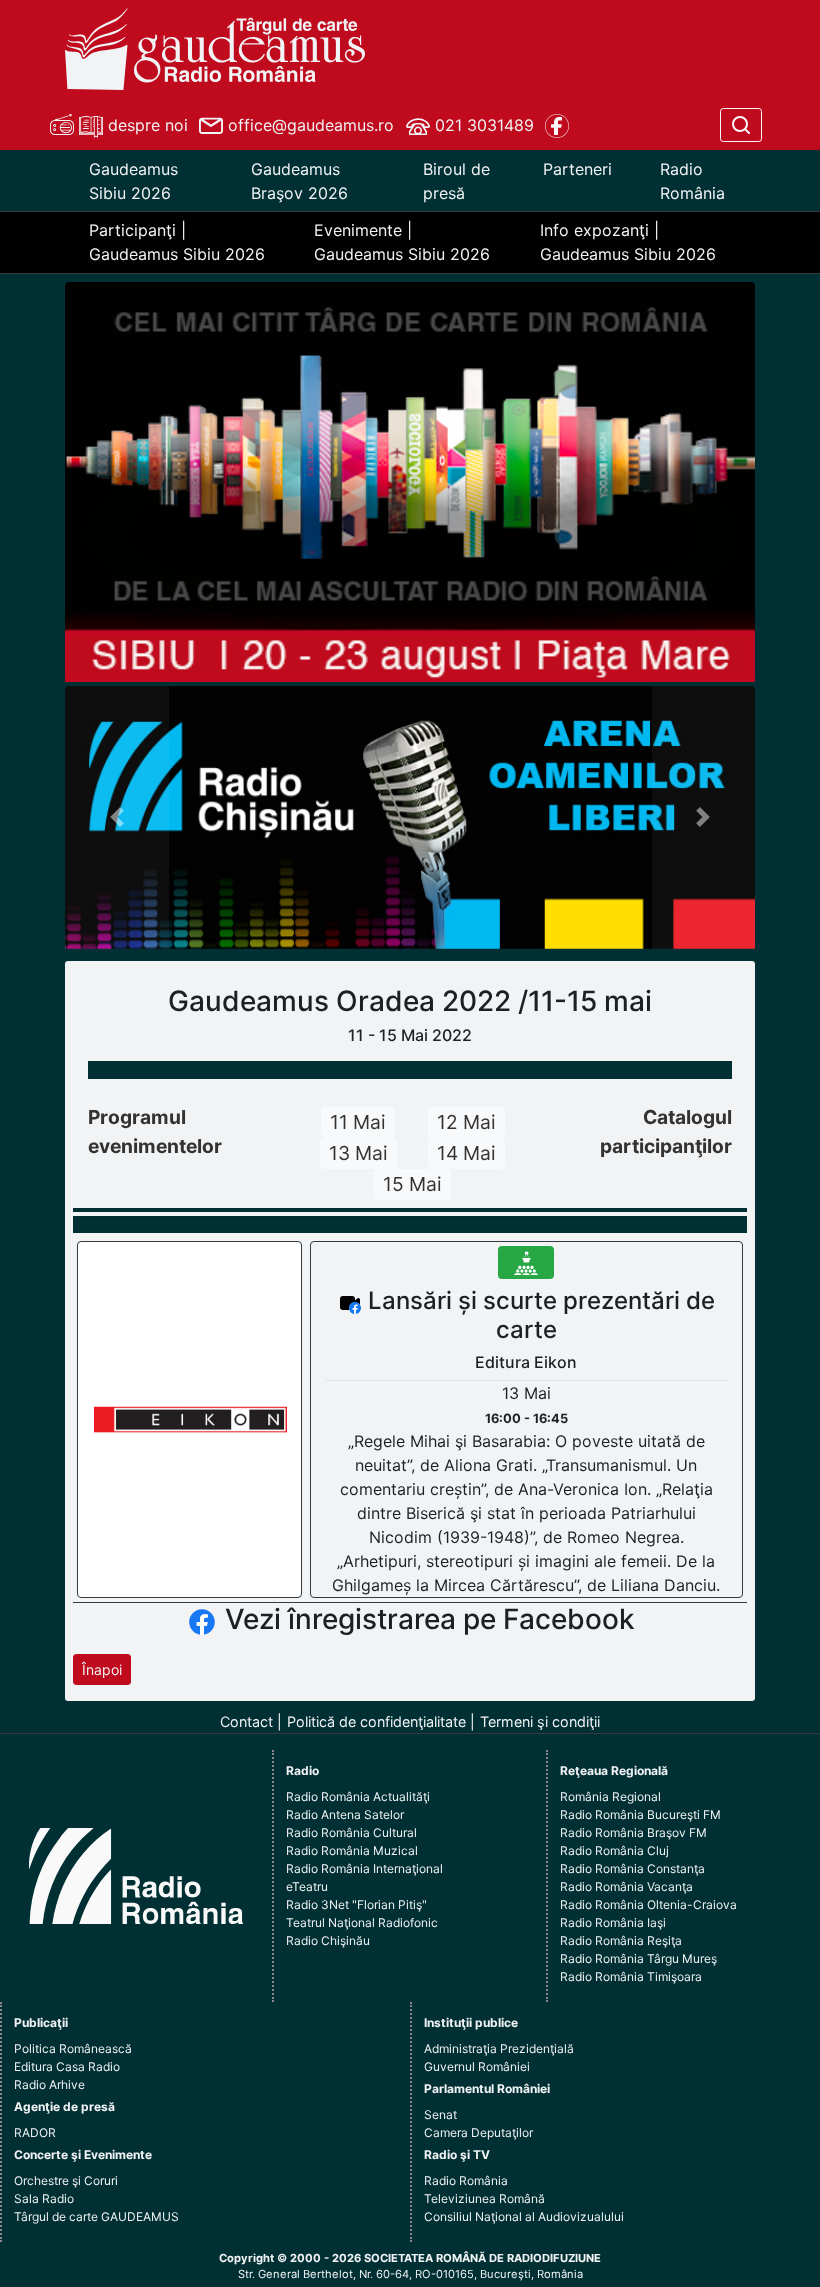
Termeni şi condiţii (540, 1721)
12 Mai (466, 1122)
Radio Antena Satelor (345, 1814)
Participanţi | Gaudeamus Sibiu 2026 (177, 242)
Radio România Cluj (614, 1850)
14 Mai (466, 1153)
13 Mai (358, 1153)
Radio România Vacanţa (626, 1886)
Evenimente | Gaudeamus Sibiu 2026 (402, 242)
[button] (117, 817)
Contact (246, 1721)
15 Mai (412, 1184)
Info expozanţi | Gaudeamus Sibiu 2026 (628, 242)
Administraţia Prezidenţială (499, 2048)
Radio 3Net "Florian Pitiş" (356, 1904)
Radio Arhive (49, 2084)
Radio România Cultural (351, 1832)
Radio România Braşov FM (633, 1832)
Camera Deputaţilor (478, 2132)
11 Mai (358, 1122)
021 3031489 (482, 125)
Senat (440, 2114)
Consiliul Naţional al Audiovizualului (524, 2216)
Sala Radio (44, 2198)
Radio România (692, 181)
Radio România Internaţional (364, 1868)
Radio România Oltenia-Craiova (648, 1904)
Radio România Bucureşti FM (640, 1814)
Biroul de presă (456, 181)
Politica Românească (73, 2048)
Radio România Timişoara (631, 1976)
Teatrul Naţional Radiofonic (362, 1922)
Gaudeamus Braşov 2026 (299, 181)
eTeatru (307, 1886)
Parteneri (577, 169)
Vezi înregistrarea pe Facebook (430, 1619)
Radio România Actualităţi (358, 1796)
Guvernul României (477, 2066)
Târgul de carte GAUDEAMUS (96, 2216)
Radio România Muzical (352, 1850)
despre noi (145, 125)
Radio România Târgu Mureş (638, 1958)
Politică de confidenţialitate (376, 1721)
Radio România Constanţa (632, 1868)
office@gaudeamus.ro (308, 125)
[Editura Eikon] (190, 1418)
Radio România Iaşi (613, 1922)
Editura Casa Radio (67, 2066)
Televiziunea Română (484, 2198)
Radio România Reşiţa (621, 1940)
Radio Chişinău (328, 1940)
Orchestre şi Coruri (66, 2180)
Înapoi (102, 1669)
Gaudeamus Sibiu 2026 (133, 181)
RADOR (35, 2132)
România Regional (610, 1796)
